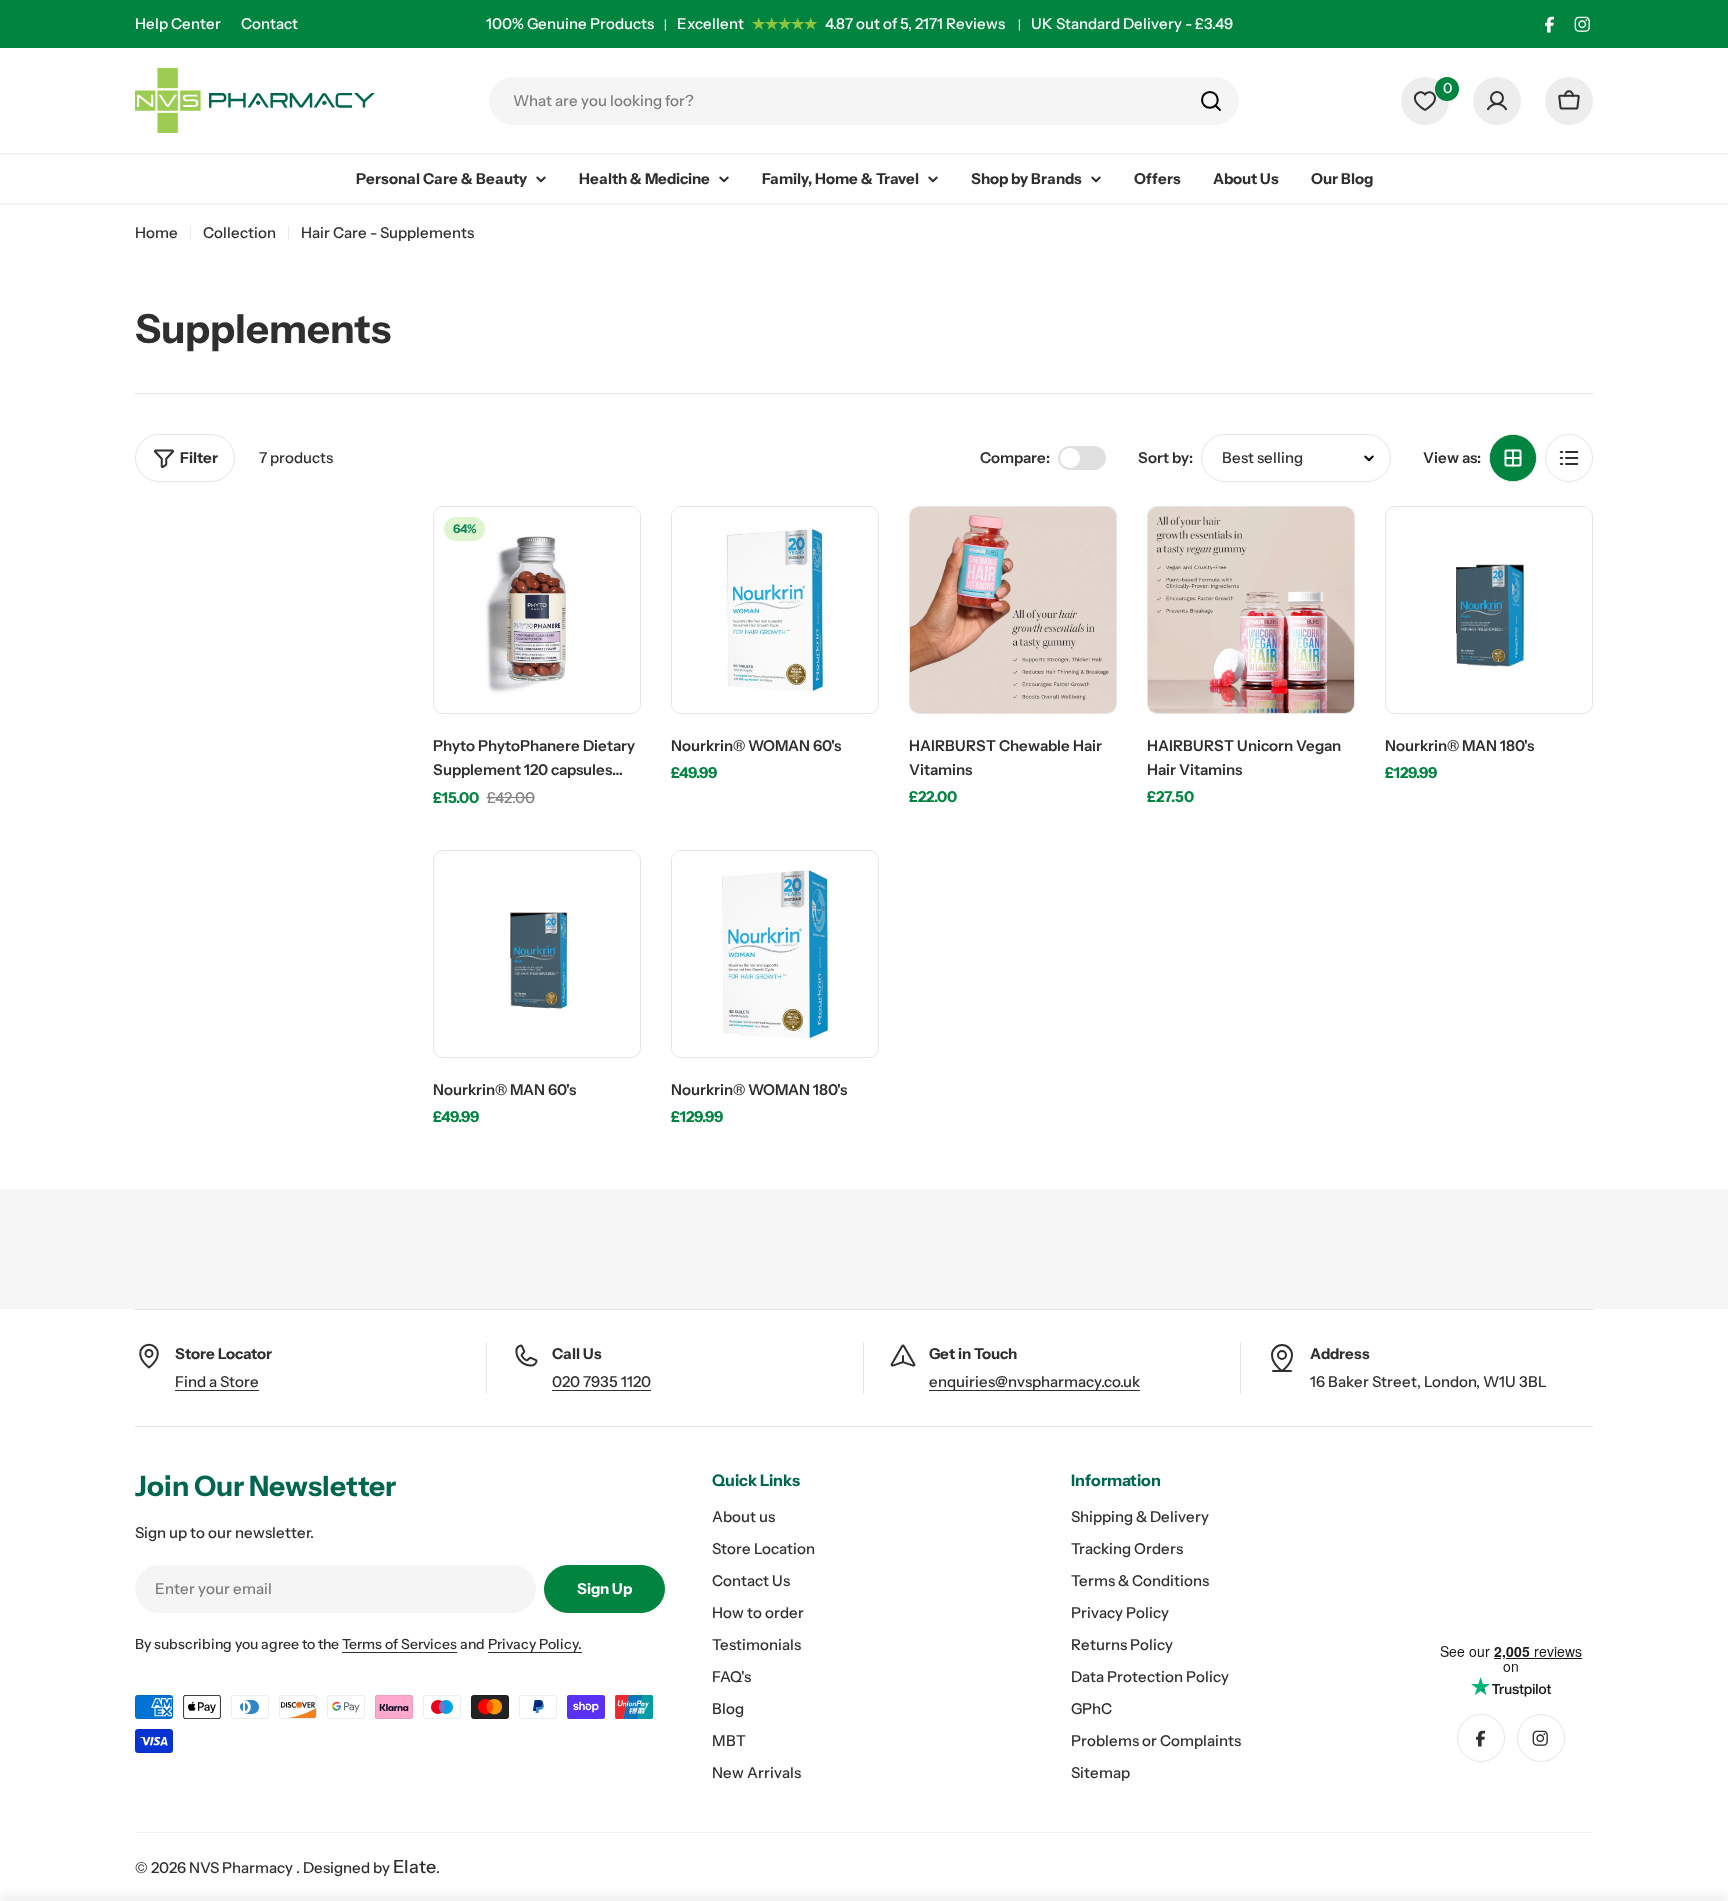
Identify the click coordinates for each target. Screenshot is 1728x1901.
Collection (239, 232)
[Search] (1211, 101)
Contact (269, 23)
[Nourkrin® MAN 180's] (1489, 610)
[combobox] (864, 101)
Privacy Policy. (535, 1644)
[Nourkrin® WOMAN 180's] (775, 954)
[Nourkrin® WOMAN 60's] (775, 610)
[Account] (1497, 101)
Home (156, 232)
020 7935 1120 (601, 1381)
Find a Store (217, 1381)
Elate (414, 1867)
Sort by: (1165, 457)
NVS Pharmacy (242, 1867)
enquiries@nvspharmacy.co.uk (1034, 1381)
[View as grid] (1513, 458)
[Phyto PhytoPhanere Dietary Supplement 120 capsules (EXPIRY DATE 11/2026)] (537, 610)
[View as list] (1569, 458)
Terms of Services (399, 1644)
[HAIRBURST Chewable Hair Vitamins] (1013, 610)
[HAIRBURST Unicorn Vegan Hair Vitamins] (1251, 610)
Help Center (178, 23)
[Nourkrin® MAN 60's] (537, 954)
